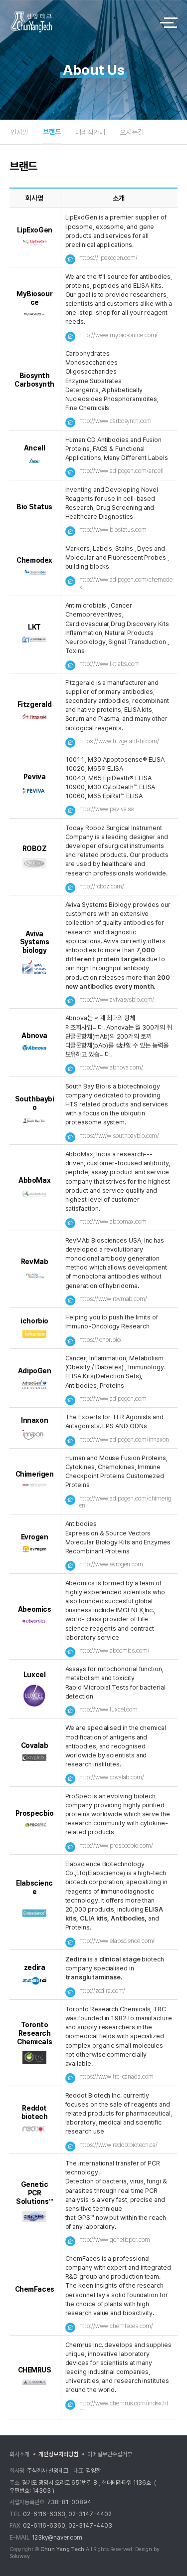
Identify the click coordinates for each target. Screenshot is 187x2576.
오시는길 (132, 132)
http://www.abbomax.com (113, 1222)
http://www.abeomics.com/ (114, 1651)
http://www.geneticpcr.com (115, 2240)
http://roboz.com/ (102, 886)
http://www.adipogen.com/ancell (121, 471)
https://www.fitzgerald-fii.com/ (119, 741)
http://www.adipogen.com (113, 1399)
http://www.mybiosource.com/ (119, 335)
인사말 (19, 132)
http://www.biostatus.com (113, 530)
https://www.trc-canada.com (116, 2077)
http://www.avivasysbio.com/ (117, 1000)
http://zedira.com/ (102, 1991)
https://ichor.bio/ (101, 1340)
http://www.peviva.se (107, 809)
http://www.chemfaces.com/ (116, 2326)
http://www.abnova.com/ (111, 1068)
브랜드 (52, 132)
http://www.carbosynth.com (115, 421)
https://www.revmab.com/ (113, 1299)
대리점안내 (90, 132)
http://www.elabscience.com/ (117, 1941)
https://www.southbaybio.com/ (119, 1136)
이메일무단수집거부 (110, 2454)
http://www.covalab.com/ (112, 1777)
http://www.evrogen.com (111, 1564)
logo (76, 22)
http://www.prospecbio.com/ (116, 1846)
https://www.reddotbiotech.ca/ (119, 2145)
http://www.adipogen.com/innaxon (124, 1440)
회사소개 (19, 2454)
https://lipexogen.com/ (108, 258)
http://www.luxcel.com (108, 1710)
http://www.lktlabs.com (109, 664)
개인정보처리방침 (58, 2454)
